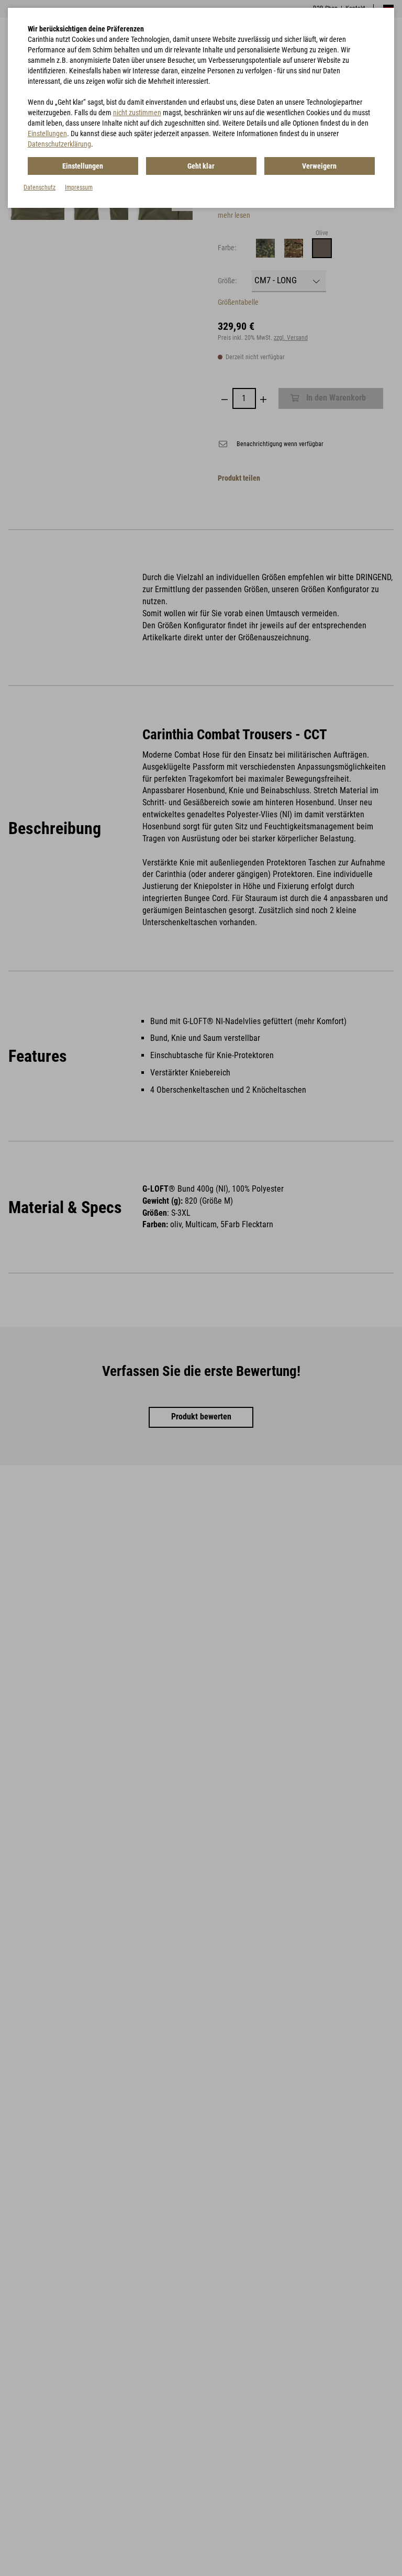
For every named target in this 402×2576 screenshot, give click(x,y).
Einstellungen (47, 134)
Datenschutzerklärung (59, 144)
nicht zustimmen (137, 113)
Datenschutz (40, 187)
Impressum (79, 187)
